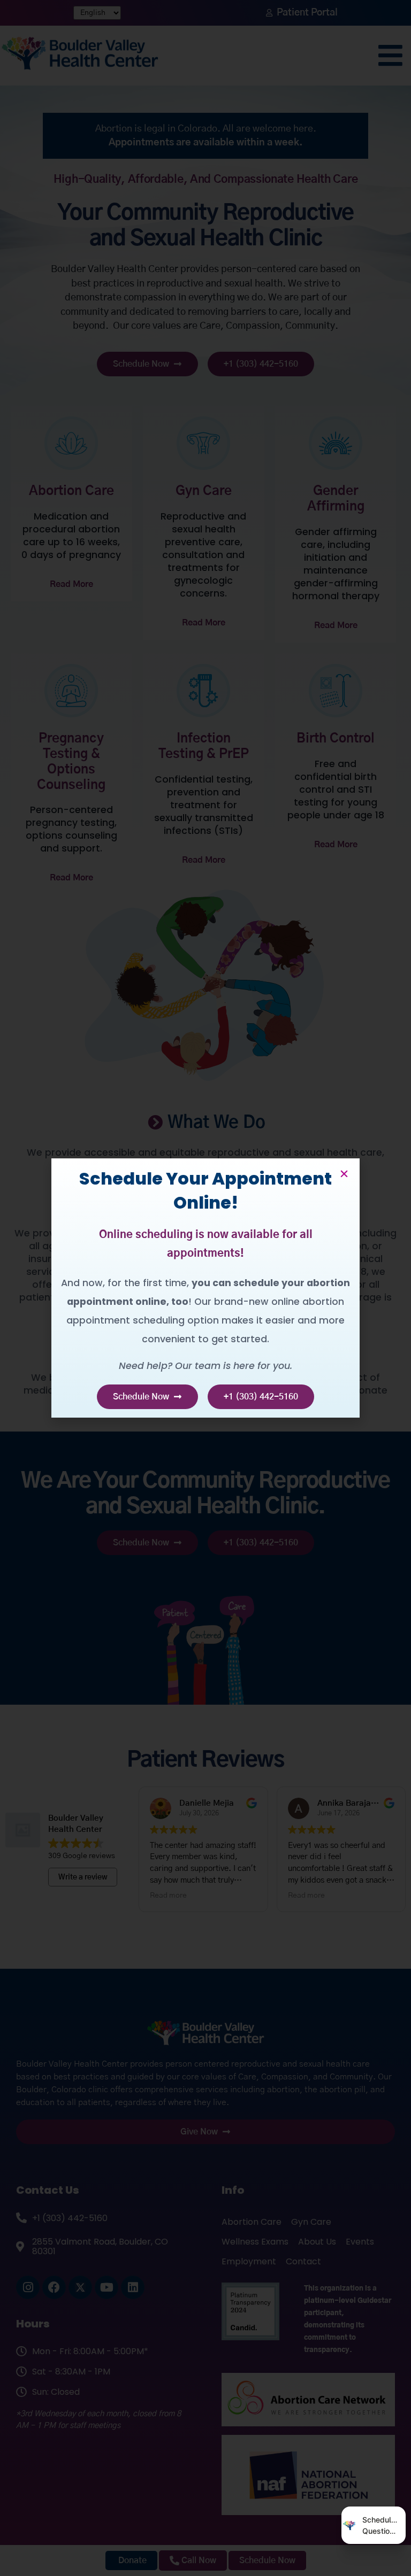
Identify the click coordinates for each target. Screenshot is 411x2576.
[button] (344, 1174)
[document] (205, 1288)
